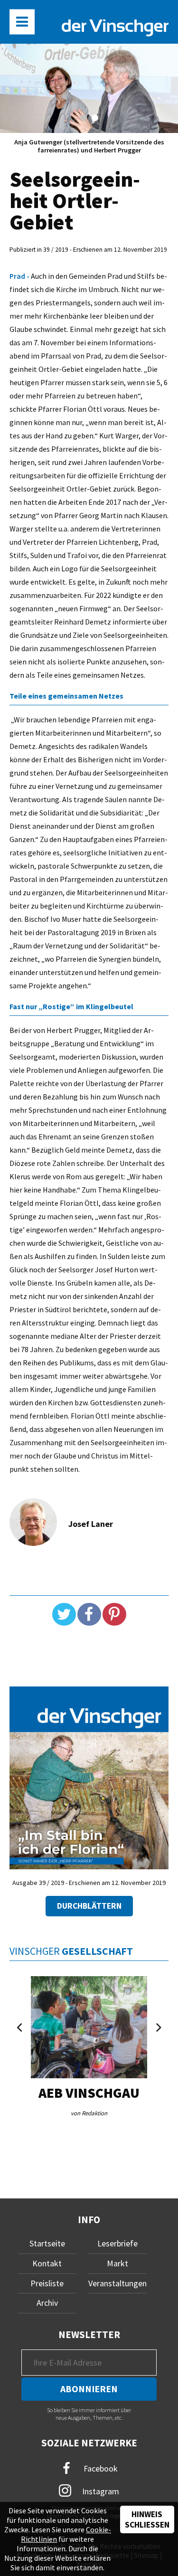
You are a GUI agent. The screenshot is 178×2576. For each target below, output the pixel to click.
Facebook (100, 2468)
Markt (117, 2263)
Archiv (47, 2303)
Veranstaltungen (117, 2283)
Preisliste (47, 2283)
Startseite (47, 2243)
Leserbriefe (117, 2243)
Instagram (100, 2491)
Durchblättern (89, 1906)
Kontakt (47, 2263)
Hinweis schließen (147, 2519)
